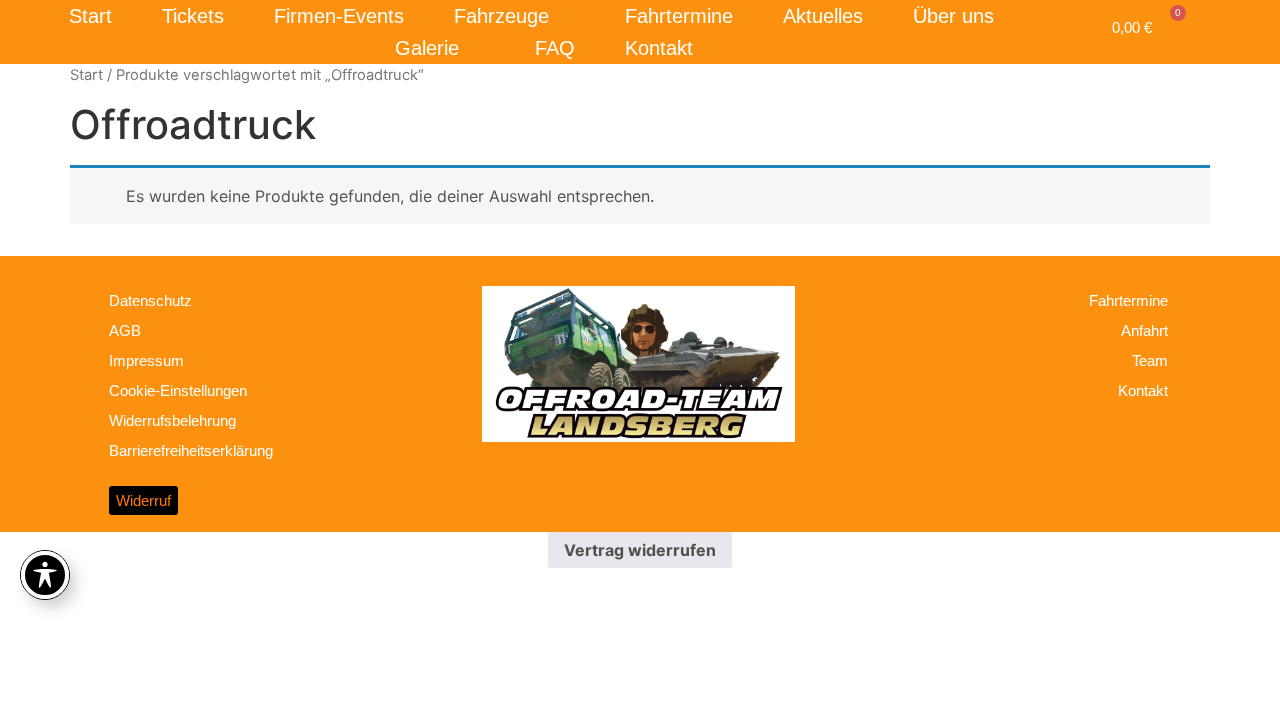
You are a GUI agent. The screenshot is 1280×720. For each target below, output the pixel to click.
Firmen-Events (339, 16)
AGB (125, 330)
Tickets (193, 16)
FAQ (555, 48)
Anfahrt (1144, 330)
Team (1150, 360)
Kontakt (659, 48)
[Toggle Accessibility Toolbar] (45, 575)
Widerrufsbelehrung (172, 420)
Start (90, 16)
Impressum (146, 360)
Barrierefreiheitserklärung (191, 450)
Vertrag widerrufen (640, 550)
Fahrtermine (679, 16)
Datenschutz (150, 300)
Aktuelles (823, 16)
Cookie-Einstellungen (178, 390)
